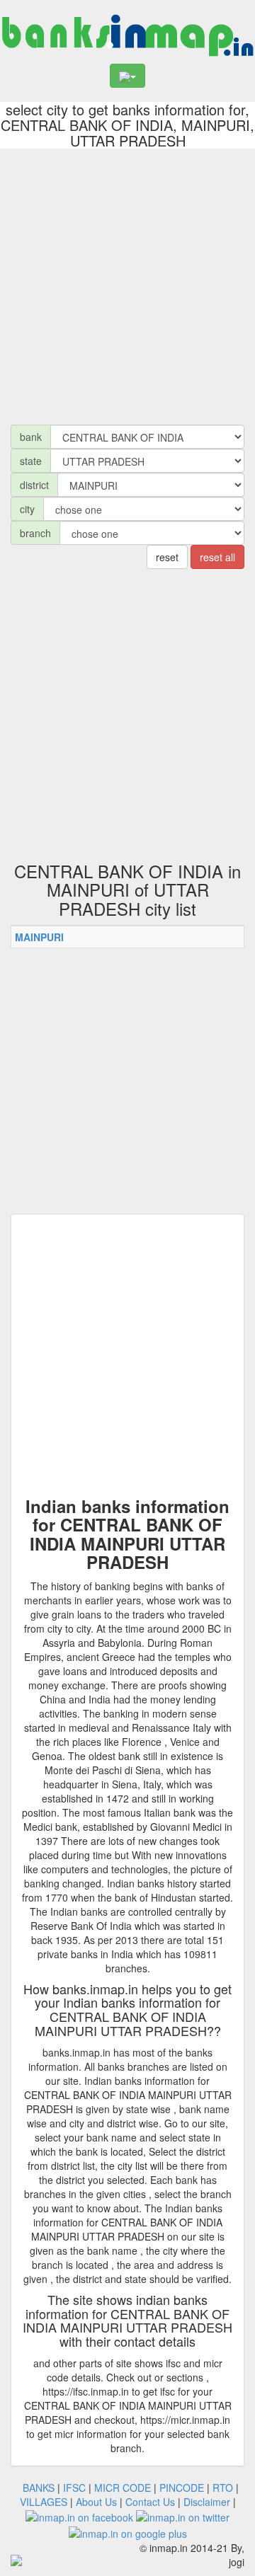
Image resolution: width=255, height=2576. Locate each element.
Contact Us (150, 2502)
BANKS (39, 2488)
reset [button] (167, 557)
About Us (96, 2502)
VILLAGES (44, 2502)
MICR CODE (123, 2488)
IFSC (74, 2488)
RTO (223, 2488)
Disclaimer (207, 2502)
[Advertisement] (127, 283)
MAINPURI (39, 937)
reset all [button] (217, 557)
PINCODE (182, 2488)
